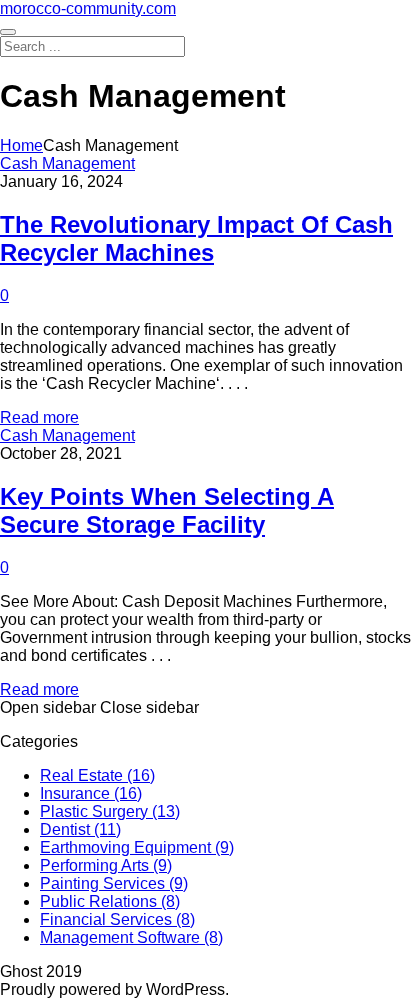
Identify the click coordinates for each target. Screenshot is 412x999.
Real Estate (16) (97, 775)
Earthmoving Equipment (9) (137, 847)
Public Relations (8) (110, 901)
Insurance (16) (91, 793)
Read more (39, 417)
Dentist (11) (80, 829)
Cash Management (67, 163)
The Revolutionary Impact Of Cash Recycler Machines (196, 238)
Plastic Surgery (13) (110, 811)
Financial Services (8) (117, 919)
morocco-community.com (88, 8)
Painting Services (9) (114, 883)
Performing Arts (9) (106, 865)
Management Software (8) (131, 937)
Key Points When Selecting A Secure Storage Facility (167, 510)
